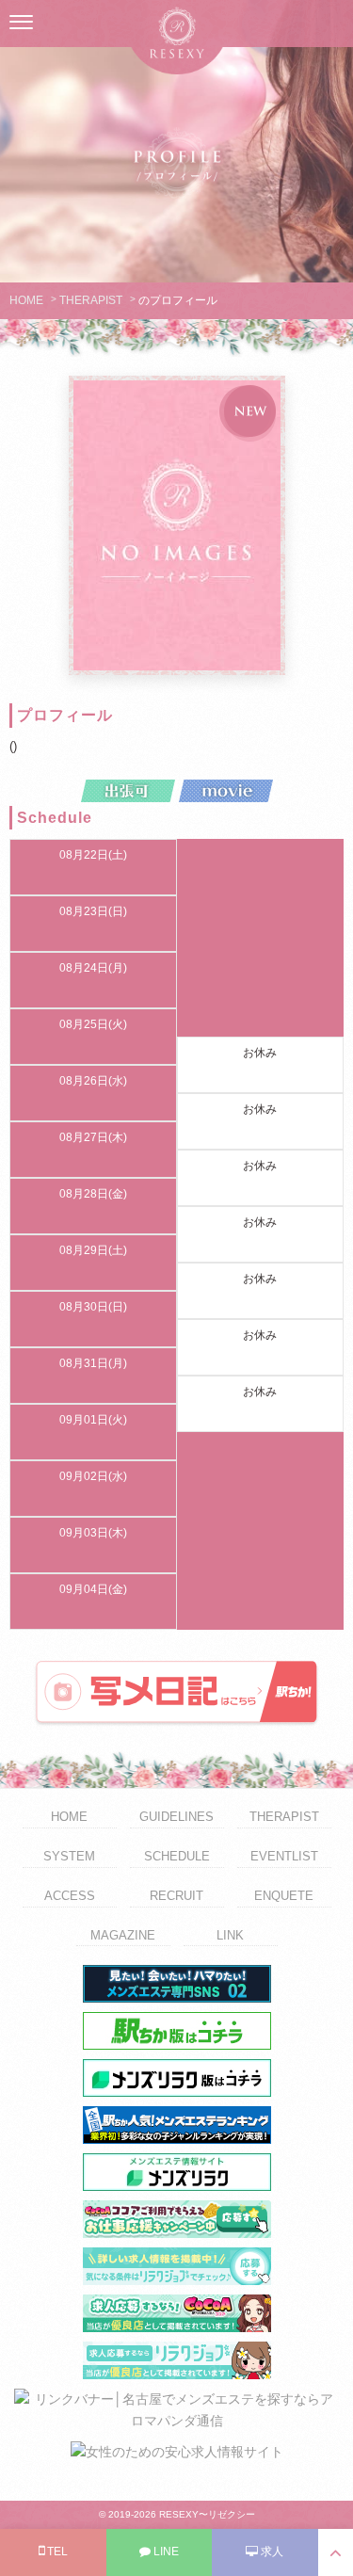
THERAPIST (91, 300)
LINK (230, 1935)
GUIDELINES (176, 1817)
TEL (56, 2552)
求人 (271, 2552)
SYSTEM (69, 1856)
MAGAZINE (123, 1935)
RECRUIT (176, 1896)
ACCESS (70, 1896)
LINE (165, 2552)
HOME (26, 300)
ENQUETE (284, 1896)
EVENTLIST (284, 1856)
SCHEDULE (177, 1856)
